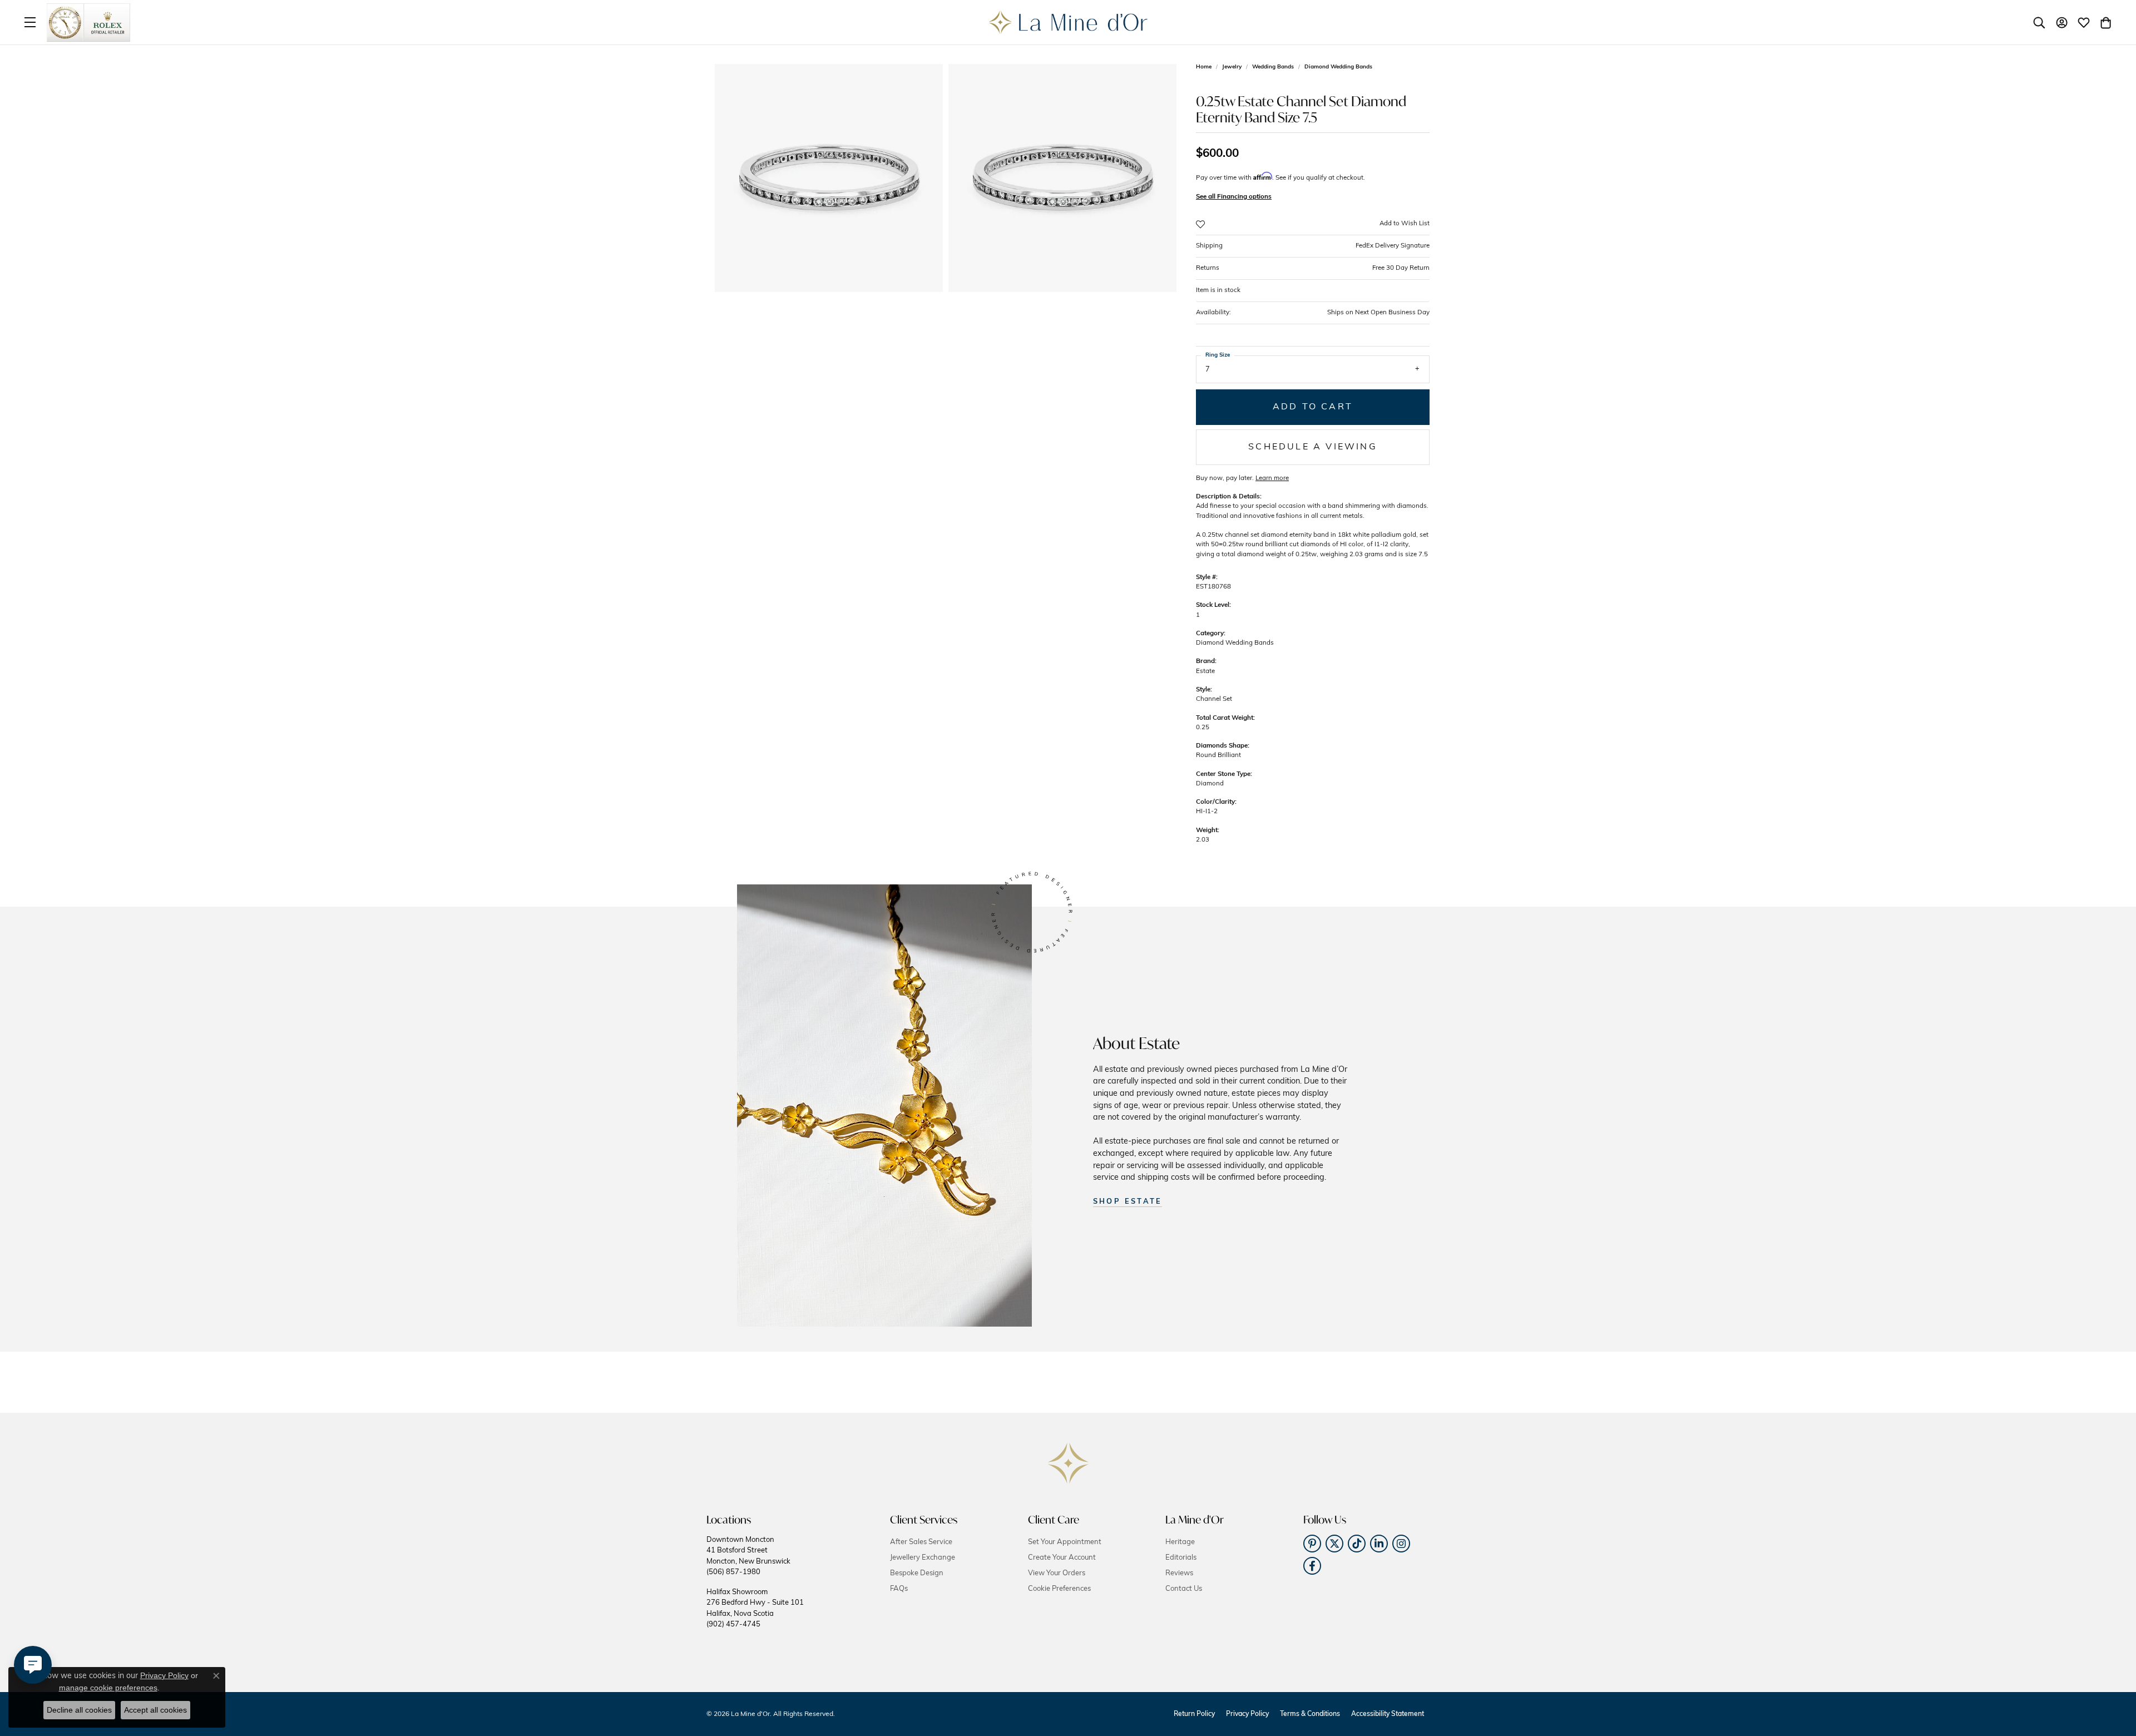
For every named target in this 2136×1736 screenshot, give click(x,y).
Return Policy (1194, 1714)
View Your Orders (1057, 1573)
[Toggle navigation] (30, 22)
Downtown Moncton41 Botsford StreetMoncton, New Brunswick (748, 1556)
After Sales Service (921, 1542)
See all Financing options (1234, 197)
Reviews (1179, 1573)
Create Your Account (1062, 1558)
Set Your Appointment (1065, 1542)
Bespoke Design (917, 1573)
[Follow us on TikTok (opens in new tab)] (1357, 1544)
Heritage (1180, 1542)
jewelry (1232, 67)
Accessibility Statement (1388, 1714)
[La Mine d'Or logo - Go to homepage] (1068, 22)
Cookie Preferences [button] (1059, 1589)
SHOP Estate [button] (1128, 1202)
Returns (1313, 268)
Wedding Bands (1273, 67)
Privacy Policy (1247, 1714)
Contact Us (1184, 1589)
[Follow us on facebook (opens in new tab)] (1312, 1566)
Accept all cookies (155, 1710)
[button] (2039, 22)
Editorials (1181, 1558)
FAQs (899, 1589)
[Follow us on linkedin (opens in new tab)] (1379, 1544)
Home (1204, 67)
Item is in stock (1218, 290)
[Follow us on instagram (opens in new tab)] (1401, 1544)
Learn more (1272, 478)
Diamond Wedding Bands (1338, 67)
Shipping (1313, 246)
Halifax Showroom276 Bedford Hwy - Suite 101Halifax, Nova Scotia (755, 1608)
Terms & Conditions (1310, 1714)
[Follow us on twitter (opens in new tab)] (1334, 1544)
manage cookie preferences (108, 1688)
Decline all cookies (79, 1710)
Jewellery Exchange (923, 1558)
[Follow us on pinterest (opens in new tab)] (1312, 1544)
